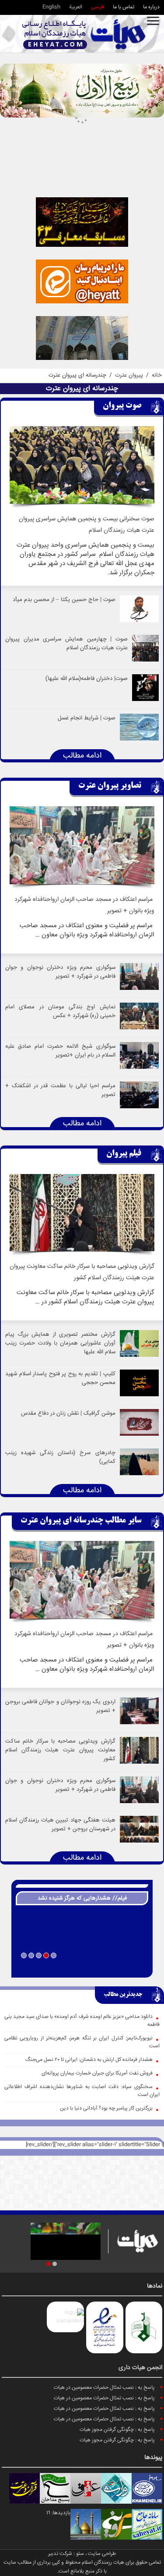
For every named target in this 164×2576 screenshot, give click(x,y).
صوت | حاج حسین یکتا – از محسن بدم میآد (64, 600)
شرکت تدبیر (60, 2554)
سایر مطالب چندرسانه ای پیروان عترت (81, 1521)
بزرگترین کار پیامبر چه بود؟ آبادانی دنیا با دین (106, 2108)
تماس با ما (124, 7)
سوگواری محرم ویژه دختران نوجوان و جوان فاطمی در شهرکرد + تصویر (60, 972)
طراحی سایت (102, 2554)
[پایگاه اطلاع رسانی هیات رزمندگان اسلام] (84, 34)
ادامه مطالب (82, 756)
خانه (157, 375)
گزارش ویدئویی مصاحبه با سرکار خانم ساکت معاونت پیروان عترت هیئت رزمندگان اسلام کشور (60, 1750)
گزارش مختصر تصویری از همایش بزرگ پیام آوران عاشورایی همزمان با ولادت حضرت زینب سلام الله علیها (60, 1343)
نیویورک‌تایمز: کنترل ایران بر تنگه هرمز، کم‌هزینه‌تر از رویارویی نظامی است (82, 2042)
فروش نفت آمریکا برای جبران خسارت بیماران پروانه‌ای (97, 2073)
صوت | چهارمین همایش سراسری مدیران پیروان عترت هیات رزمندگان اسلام (66, 644)
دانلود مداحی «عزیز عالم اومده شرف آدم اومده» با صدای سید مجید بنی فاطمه (82, 2021)
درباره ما (151, 7)
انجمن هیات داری (140, 2368)
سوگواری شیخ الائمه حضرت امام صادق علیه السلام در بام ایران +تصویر (60, 1051)
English (51, 7)
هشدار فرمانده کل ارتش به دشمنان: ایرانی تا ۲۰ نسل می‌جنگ (89, 2060)
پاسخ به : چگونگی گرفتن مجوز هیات (117, 2430)
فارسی (98, 7)
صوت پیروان (122, 406)
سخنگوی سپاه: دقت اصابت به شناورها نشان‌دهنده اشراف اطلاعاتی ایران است (82, 2091)
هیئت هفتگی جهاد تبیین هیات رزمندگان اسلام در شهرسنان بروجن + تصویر (60, 1825)
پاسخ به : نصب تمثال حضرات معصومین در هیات (104, 2388)
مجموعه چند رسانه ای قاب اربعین (82, 1968)
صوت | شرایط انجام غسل (87, 718)
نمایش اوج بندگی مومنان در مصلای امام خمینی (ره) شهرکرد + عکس (60, 1011)
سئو (80, 2554)
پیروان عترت (129, 375)
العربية (76, 7)
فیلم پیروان (124, 1154)
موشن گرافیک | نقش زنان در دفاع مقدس (68, 1413)
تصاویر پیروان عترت (110, 786)
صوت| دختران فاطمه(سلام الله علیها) (87, 679)
